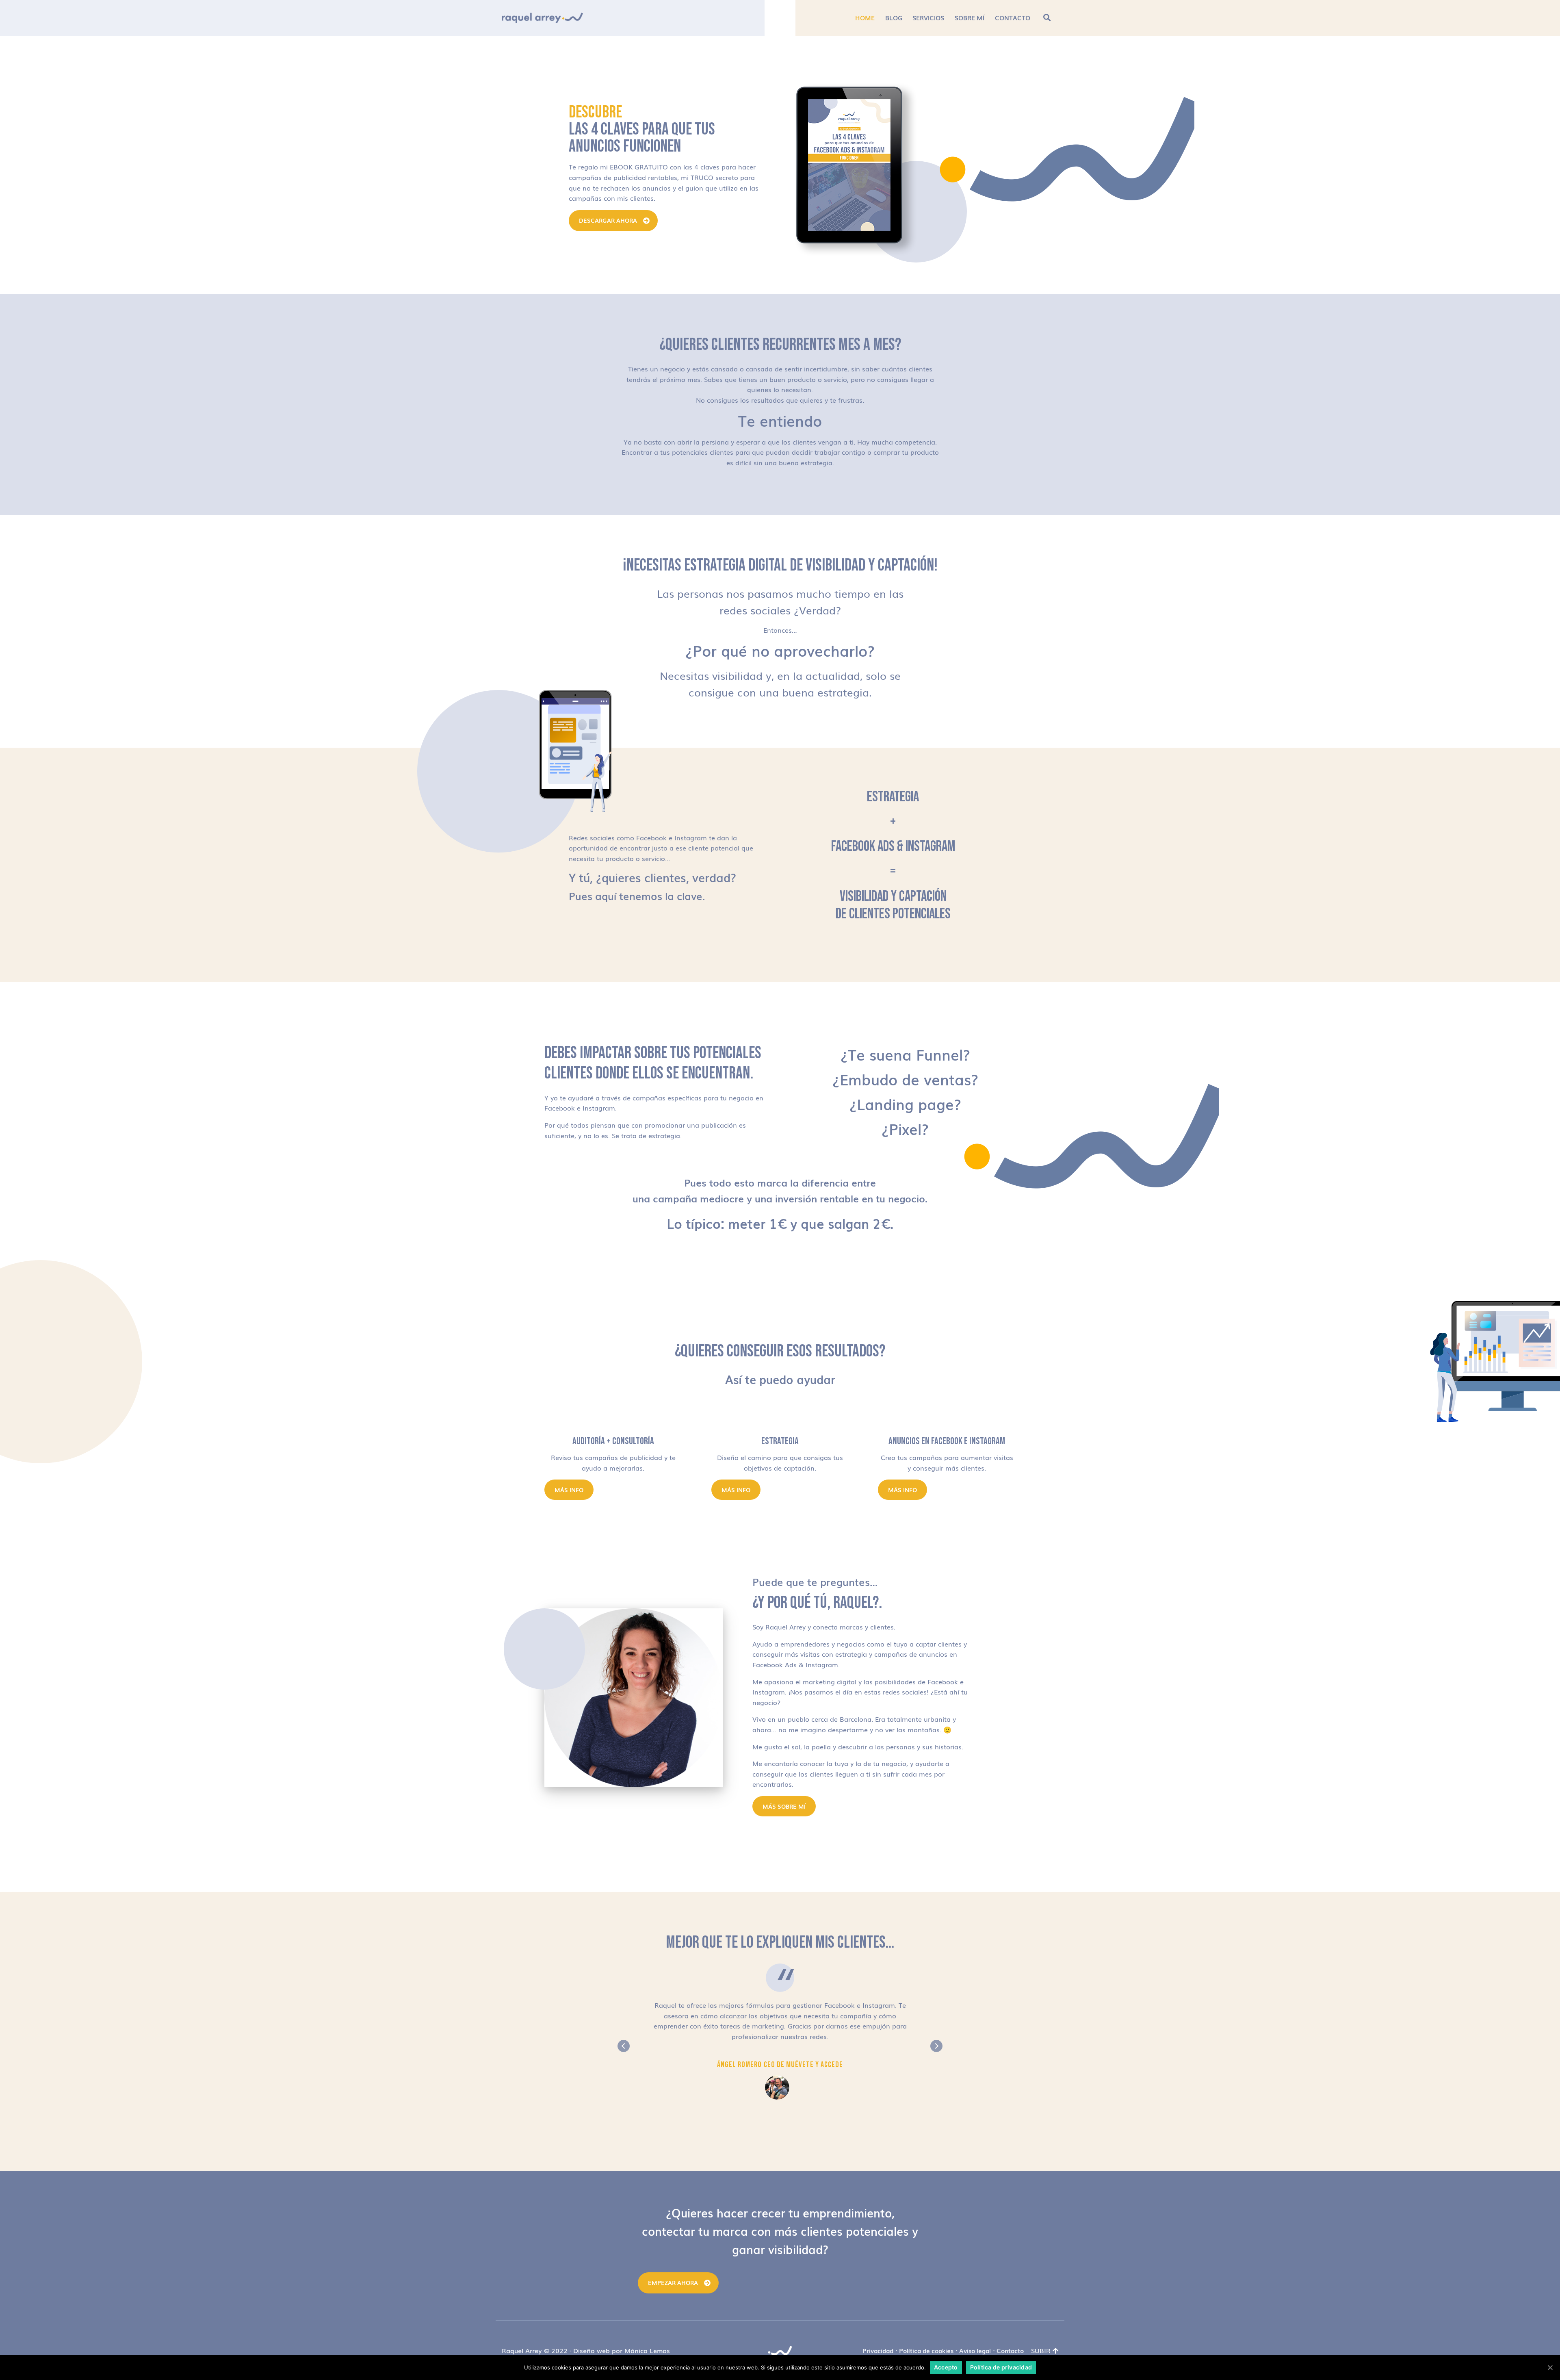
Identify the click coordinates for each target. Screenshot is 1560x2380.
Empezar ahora (673, 2282)
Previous (624, 2046)
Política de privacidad (1001, 2367)
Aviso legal (975, 2350)
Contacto (1010, 2350)
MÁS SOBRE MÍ (784, 1806)
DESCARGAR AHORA (608, 220)
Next (936, 2046)
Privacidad (878, 2350)
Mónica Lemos (647, 2350)
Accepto (946, 2367)
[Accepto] (1550, 2367)
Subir (1041, 2350)
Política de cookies (926, 2350)
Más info (569, 1490)
